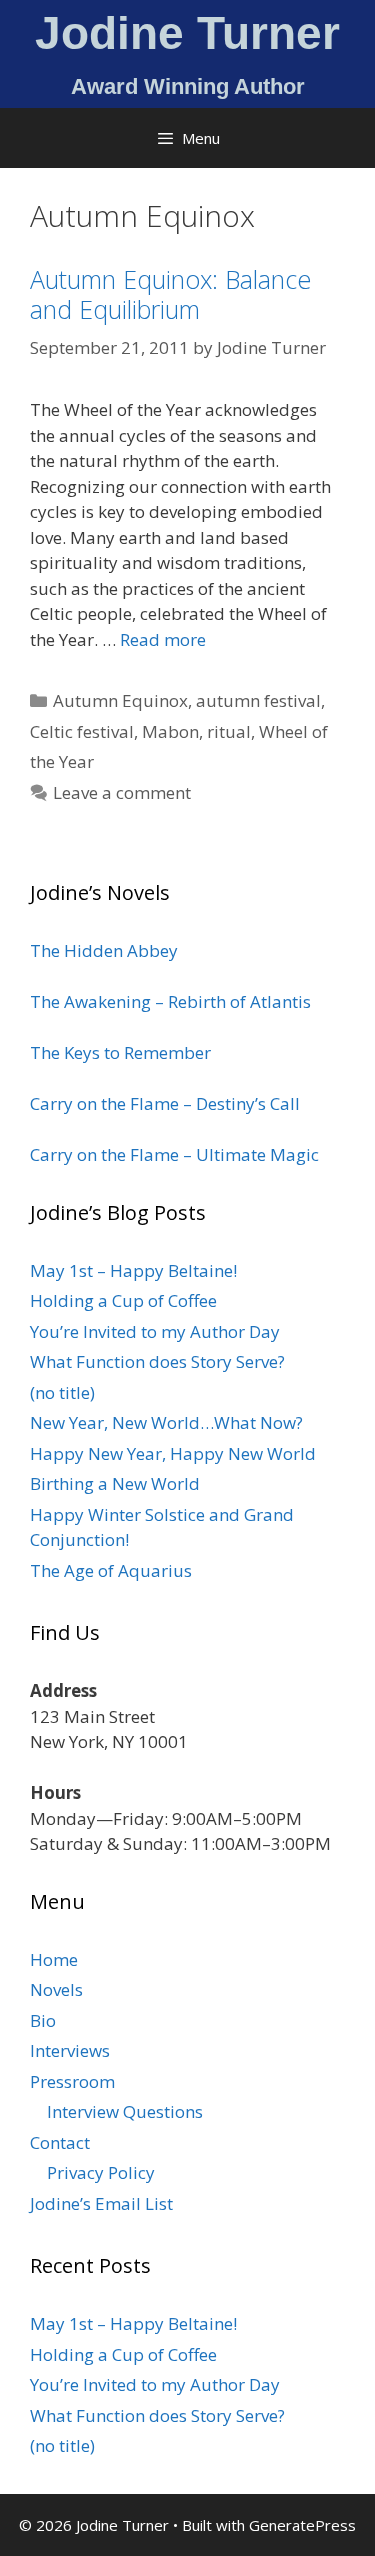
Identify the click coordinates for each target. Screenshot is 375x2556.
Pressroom (72, 2081)
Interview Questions (125, 2111)
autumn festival (258, 700)
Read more (163, 639)
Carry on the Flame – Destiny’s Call (165, 1103)
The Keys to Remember (120, 1052)
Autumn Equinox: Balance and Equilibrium (170, 294)
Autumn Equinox (120, 700)
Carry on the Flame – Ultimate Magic (174, 1154)
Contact (60, 2142)
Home (54, 1959)
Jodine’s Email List (101, 2203)
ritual (229, 731)
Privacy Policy (101, 2172)
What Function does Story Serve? (157, 1361)
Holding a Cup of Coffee (123, 1300)
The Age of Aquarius (111, 1570)
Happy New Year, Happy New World (173, 1453)
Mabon (170, 731)
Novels (56, 1989)
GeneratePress (302, 2525)
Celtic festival (82, 731)
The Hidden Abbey (104, 950)
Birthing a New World (115, 1483)
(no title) (62, 1392)
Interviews (70, 2050)
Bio (43, 2020)
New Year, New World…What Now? (166, 1422)
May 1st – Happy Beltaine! (133, 1270)
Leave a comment (122, 792)
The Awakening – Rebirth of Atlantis (170, 1001)
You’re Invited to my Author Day (155, 1331)
